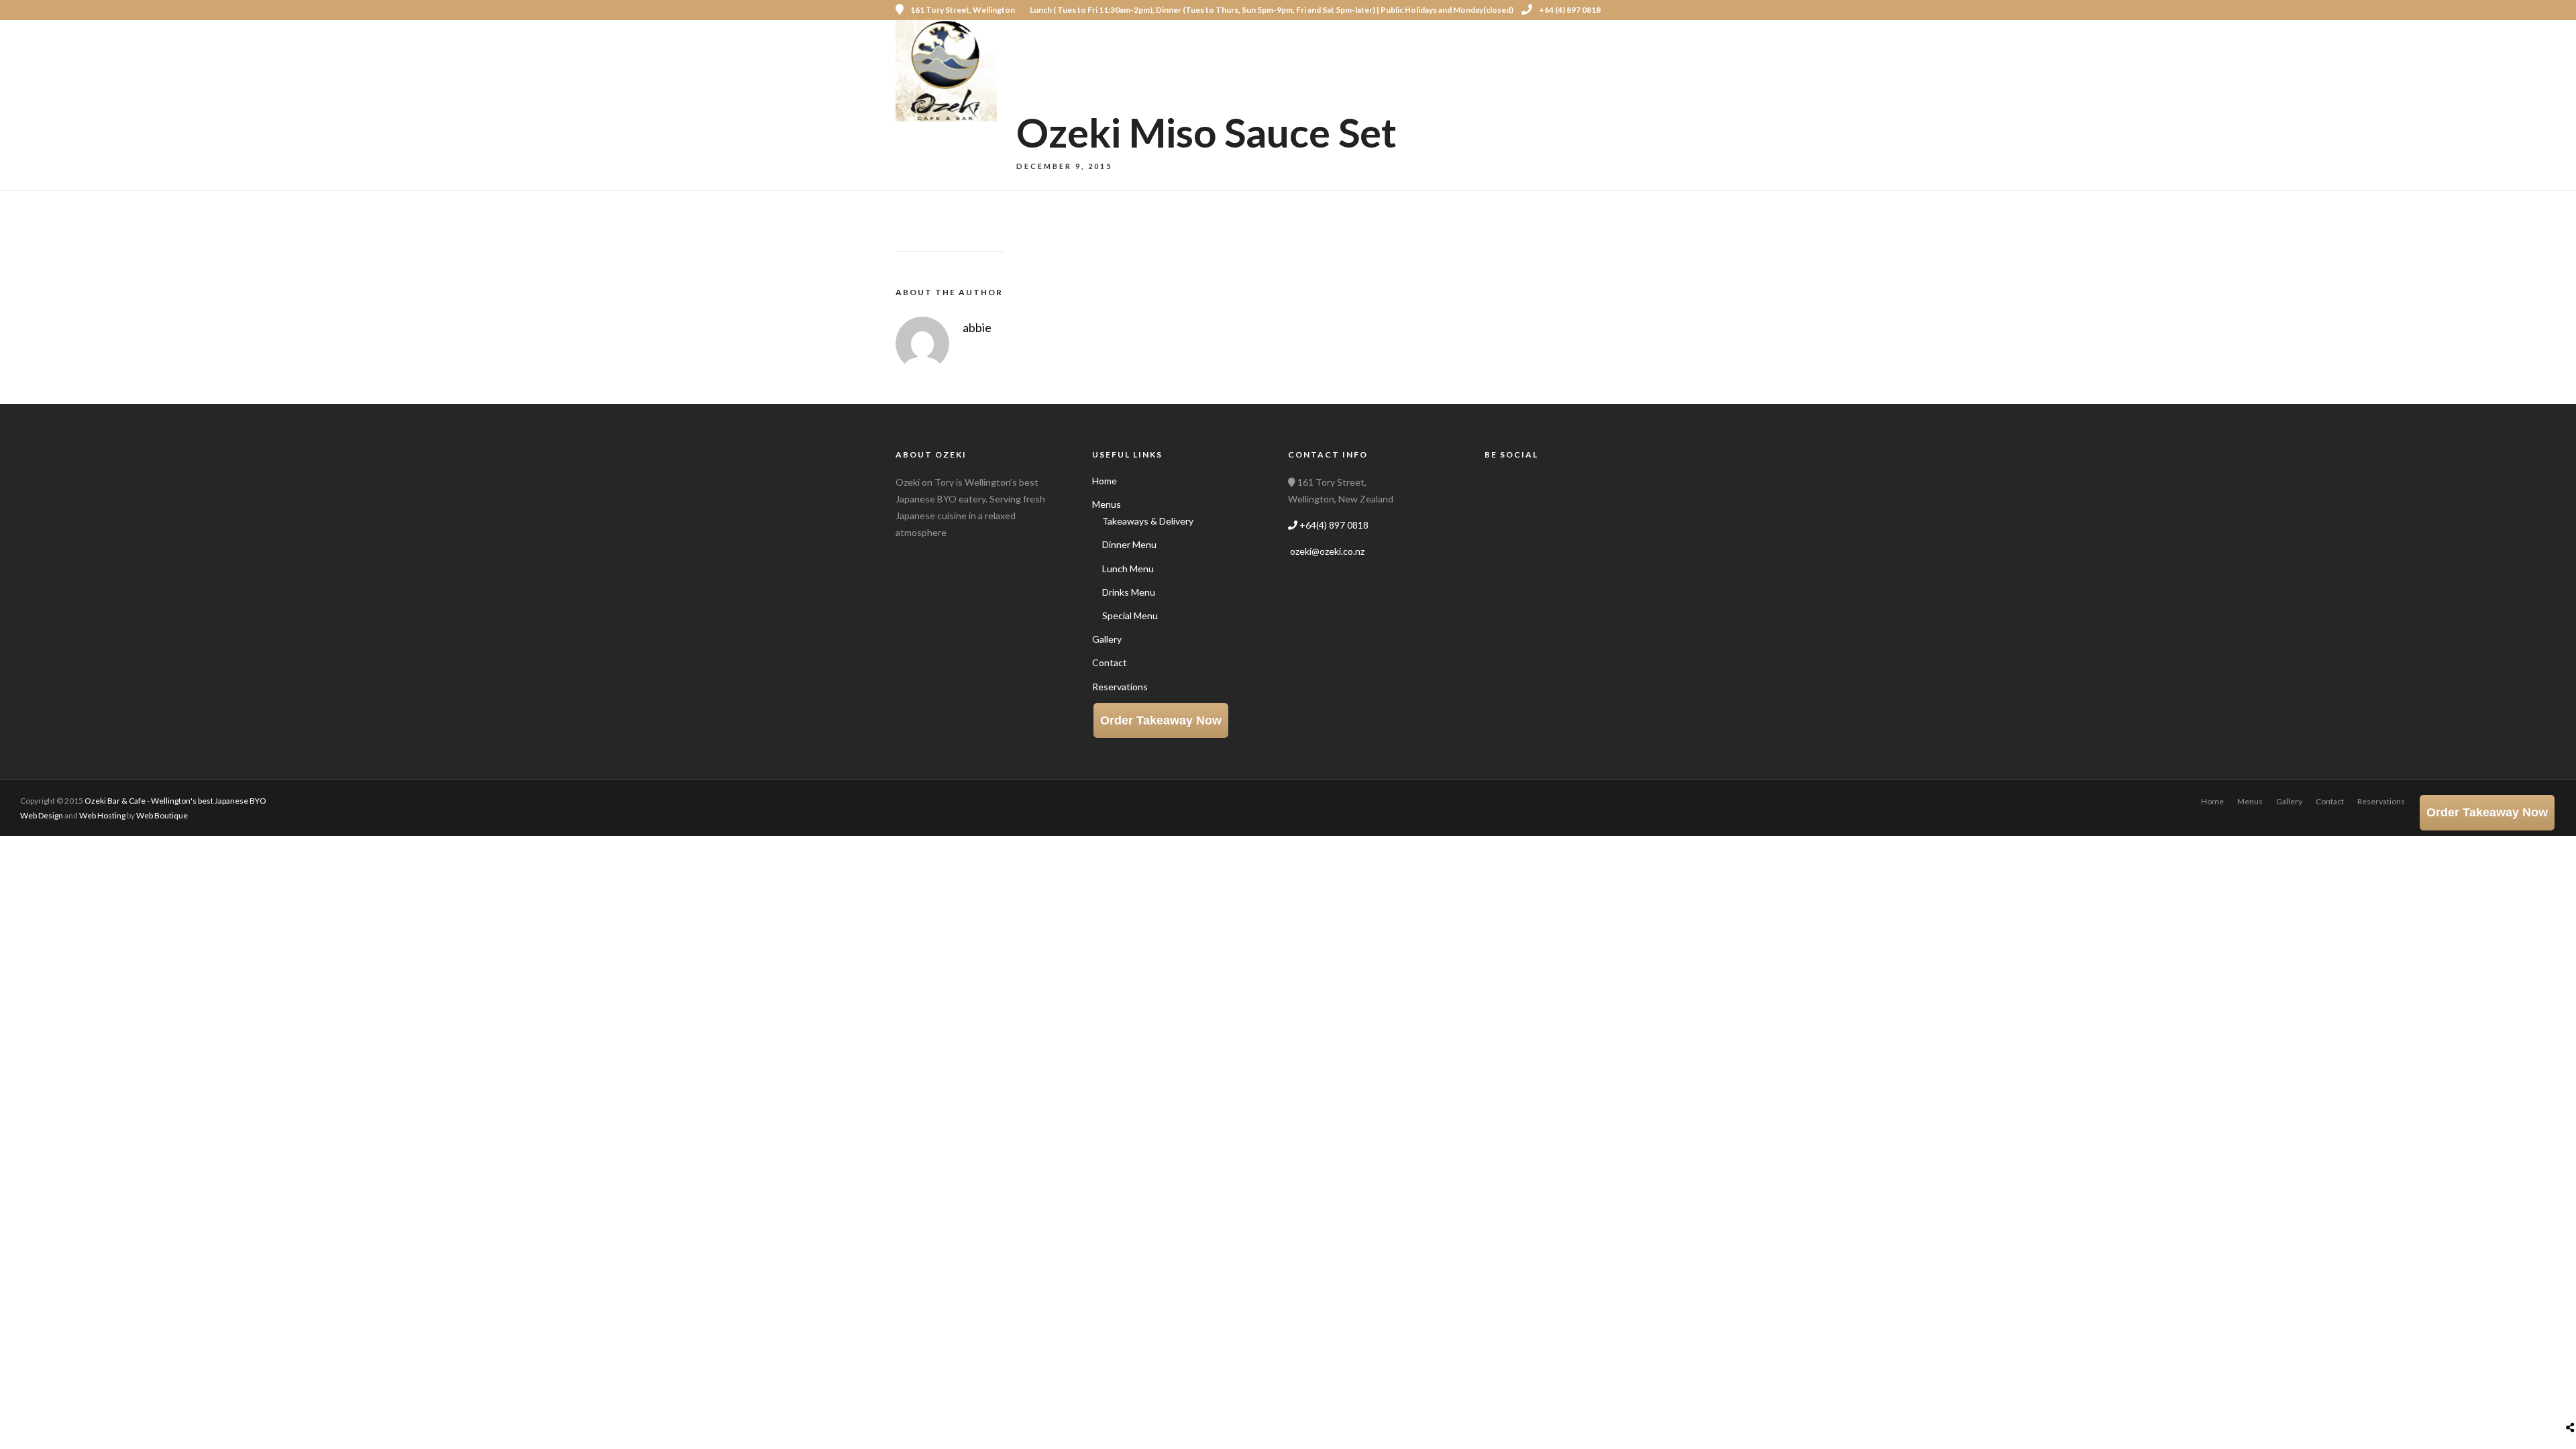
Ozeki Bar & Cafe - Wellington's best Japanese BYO (175, 801)
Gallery (1360, 59)
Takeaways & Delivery (1148, 521)
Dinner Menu (1129, 544)
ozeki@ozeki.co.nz (1326, 551)
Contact (1431, 59)
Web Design (42, 815)
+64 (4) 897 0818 (1570, 10)
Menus (1284, 59)
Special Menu (1130, 615)
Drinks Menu (1129, 592)
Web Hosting (102, 815)
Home (1228, 59)
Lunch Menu (1128, 569)
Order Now (1614, 59)
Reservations (1519, 59)
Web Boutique (162, 815)
